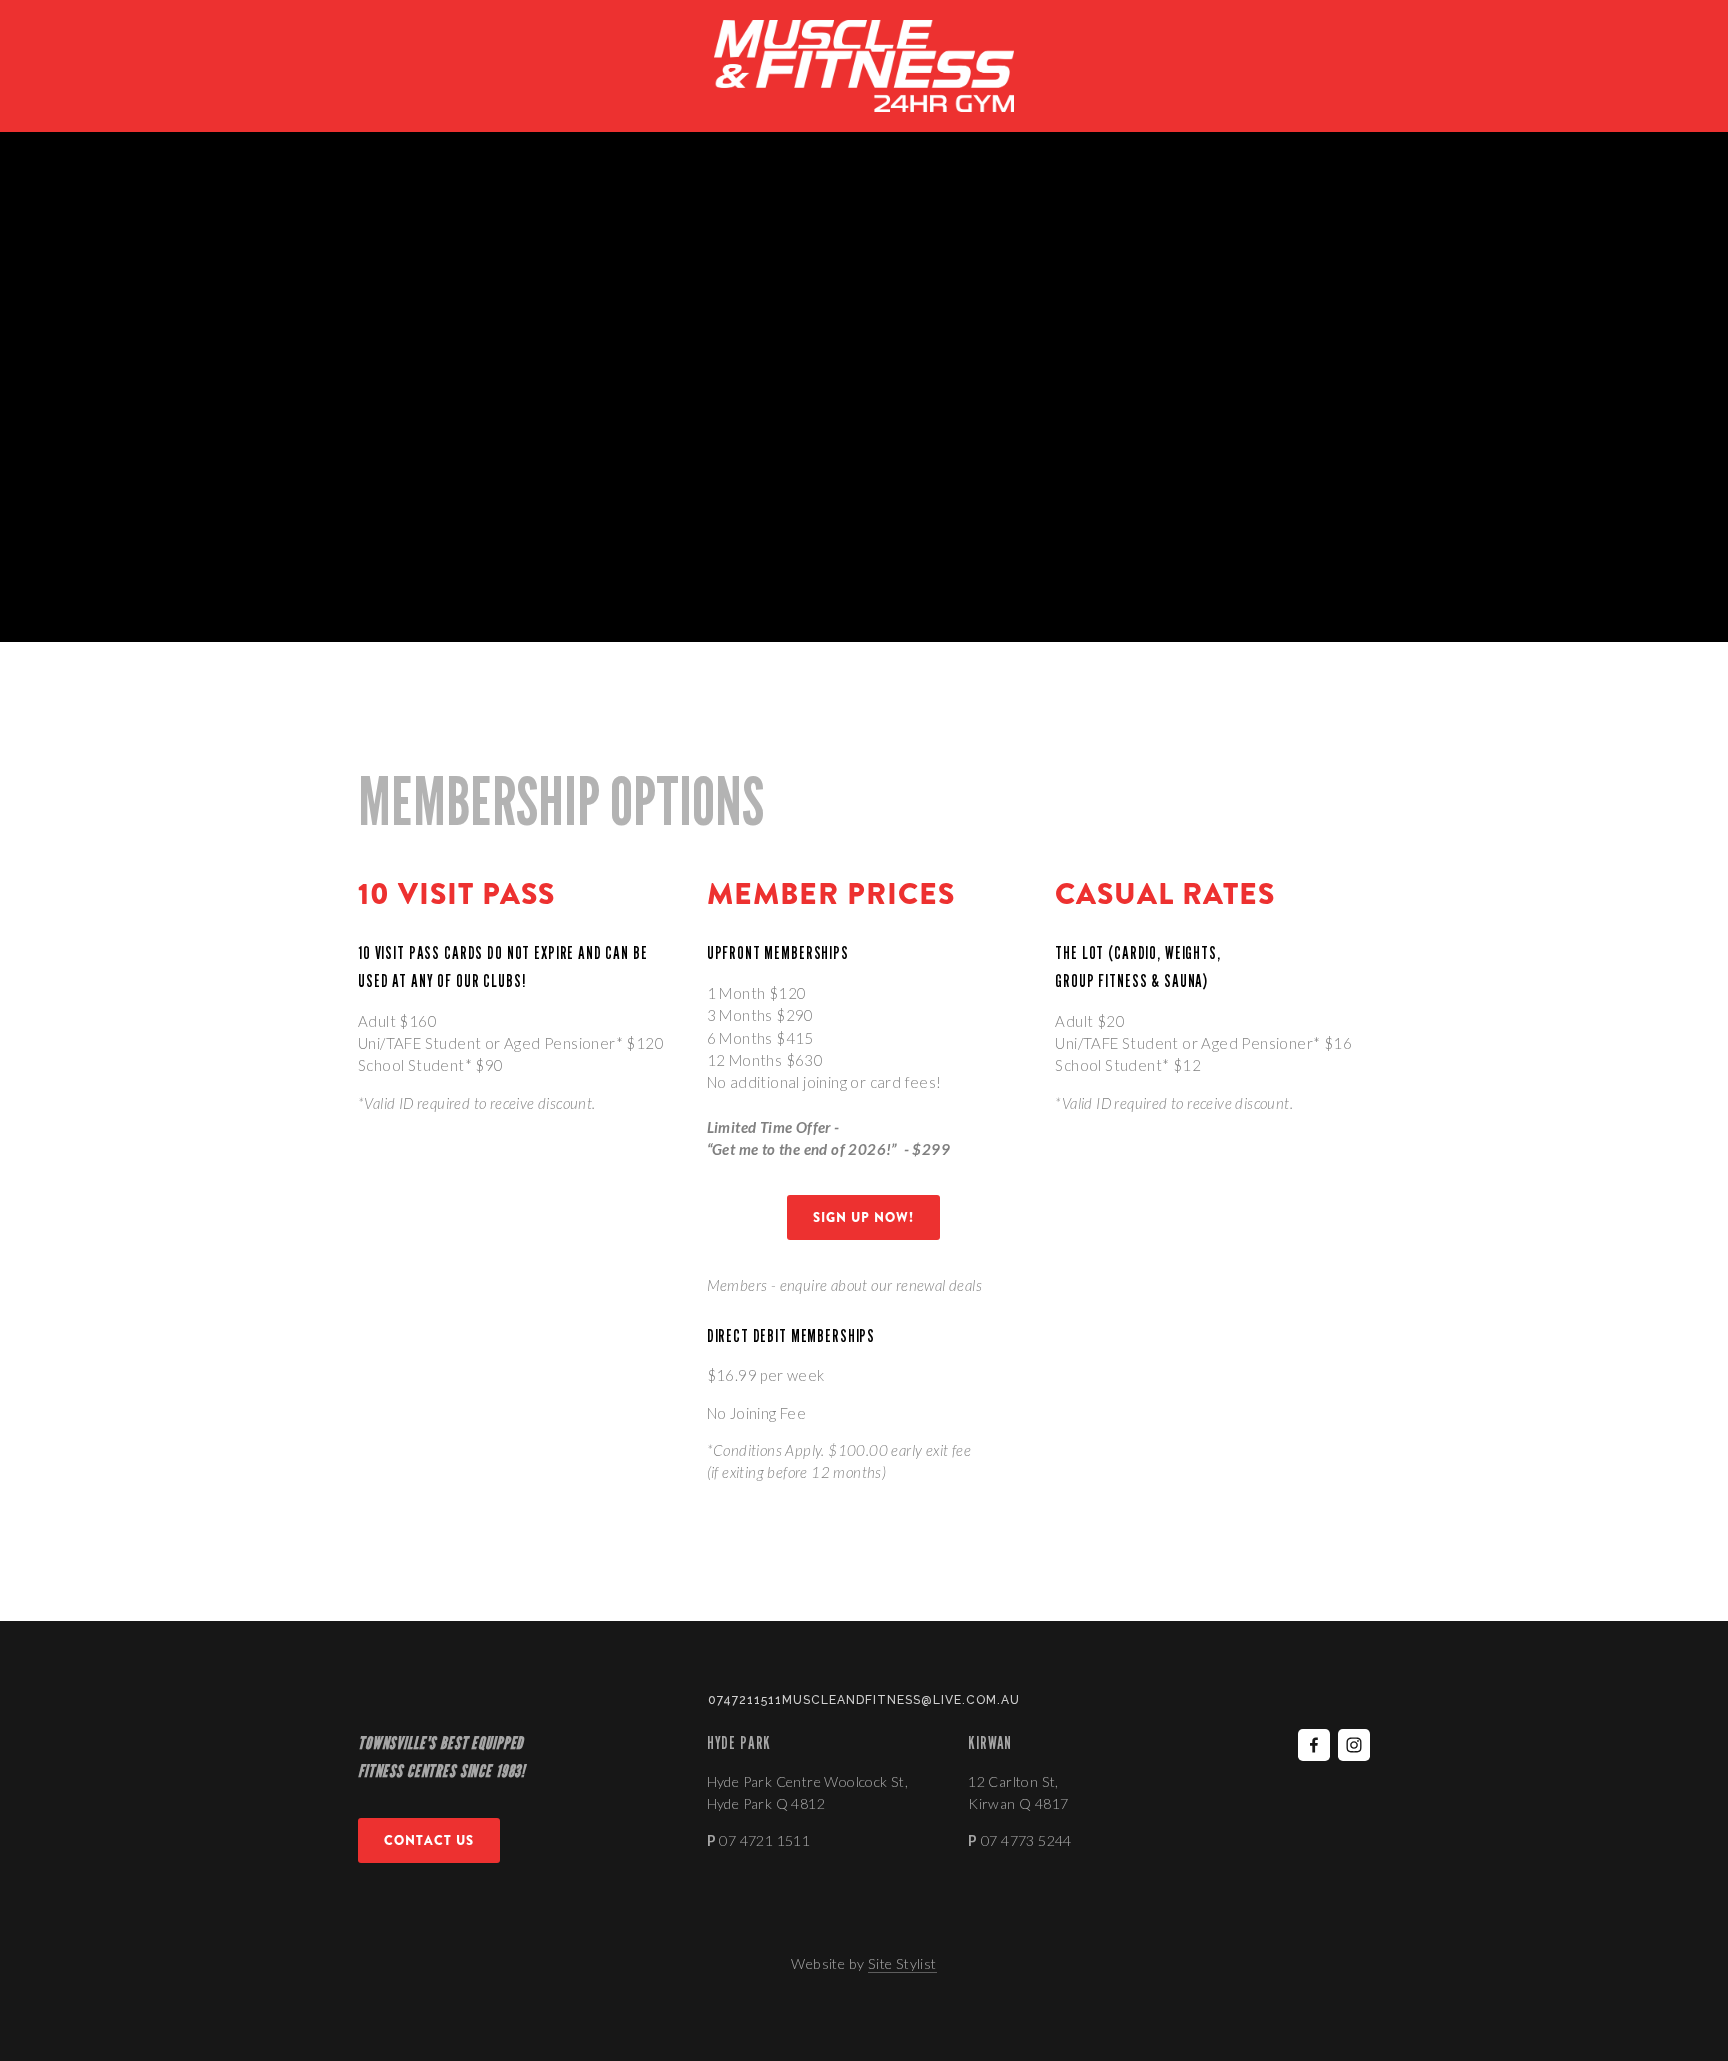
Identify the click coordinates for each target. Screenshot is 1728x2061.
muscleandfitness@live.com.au (901, 1700)
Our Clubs (68, 132)
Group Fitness (291, 132)
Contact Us (663, 132)
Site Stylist (902, 1963)
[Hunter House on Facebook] (1314, 1745)
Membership (174, 132)
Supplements (549, 132)
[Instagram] (1354, 1745)
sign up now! (863, 1217)
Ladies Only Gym (422, 132)
